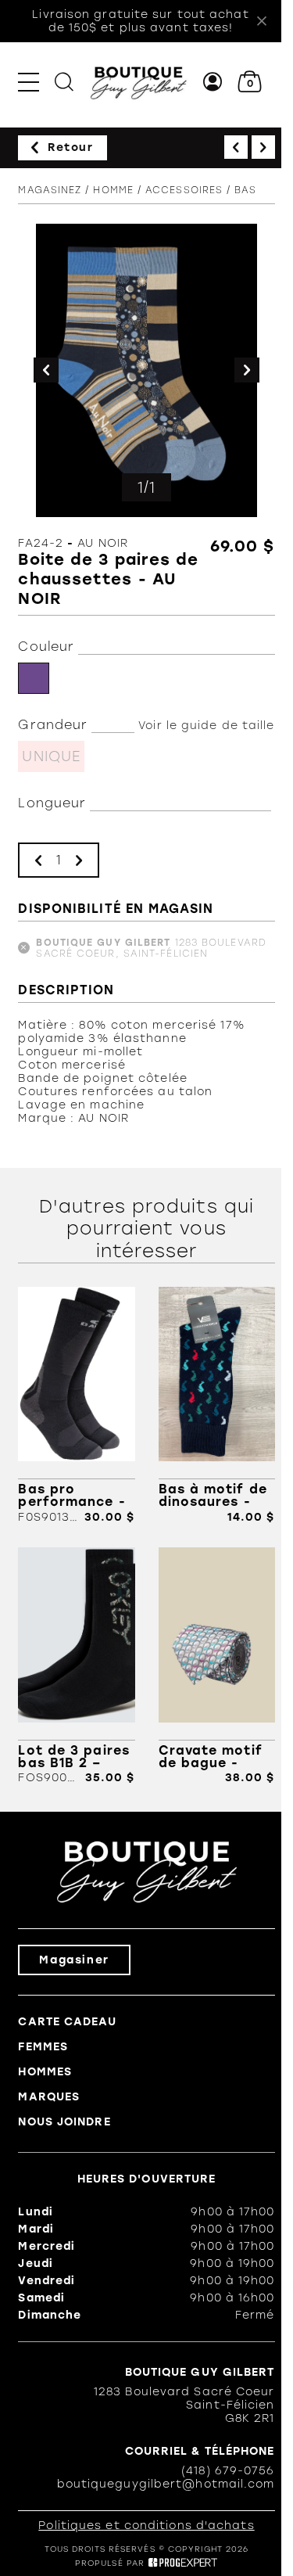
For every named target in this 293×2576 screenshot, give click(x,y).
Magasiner (74, 1960)
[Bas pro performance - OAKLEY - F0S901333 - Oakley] (76, 1405)
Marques (49, 2097)
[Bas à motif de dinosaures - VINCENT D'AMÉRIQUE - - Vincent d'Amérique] (217, 1405)
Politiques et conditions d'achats (146, 2526)
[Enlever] (38, 860)
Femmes (43, 2047)
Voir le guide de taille (206, 726)
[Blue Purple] (34, 678)
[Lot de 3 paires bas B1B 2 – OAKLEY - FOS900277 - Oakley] (76, 1666)
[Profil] (213, 82)
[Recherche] (64, 82)
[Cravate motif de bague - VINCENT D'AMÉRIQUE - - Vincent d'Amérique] (217, 1666)
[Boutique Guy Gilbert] (138, 82)
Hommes (45, 2072)
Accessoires (184, 190)
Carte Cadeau (67, 2022)
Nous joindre (64, 2122)
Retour (71, 147)
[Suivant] (263, 147)
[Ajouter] (79, 860)
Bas (245, 190)
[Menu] (29, 82)
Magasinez (50, 190)
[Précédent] (236, 147)
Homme (113, 190)
